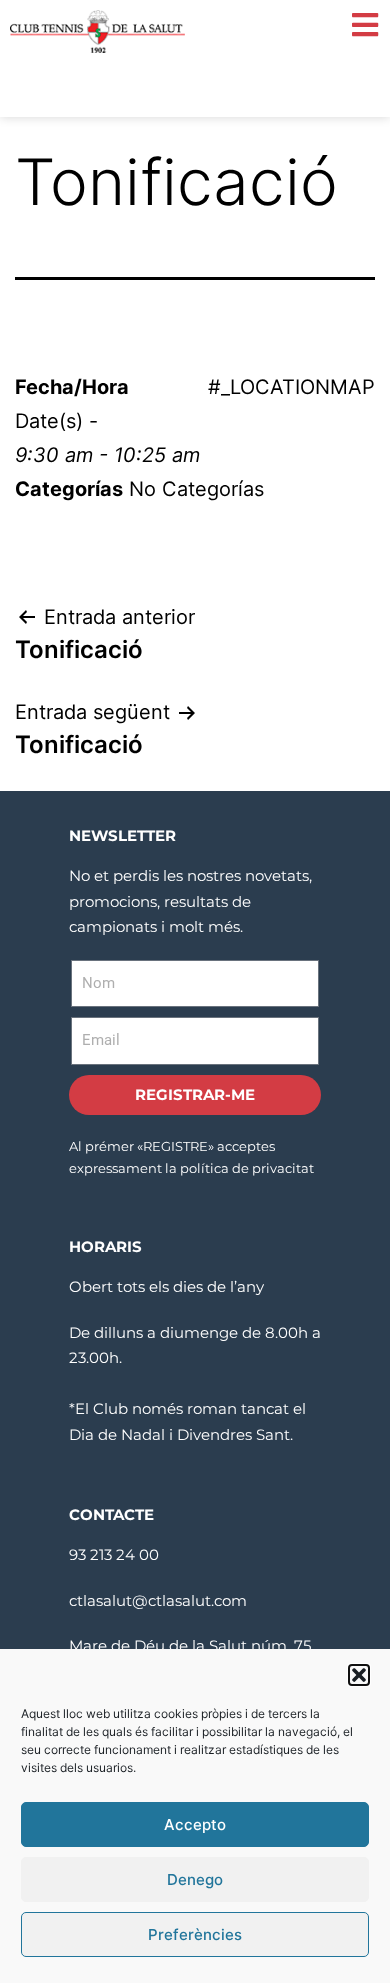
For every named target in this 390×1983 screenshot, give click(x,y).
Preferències (195, 1934)
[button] (359, 1675)
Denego (195, 1879)
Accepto (195, 1824)
